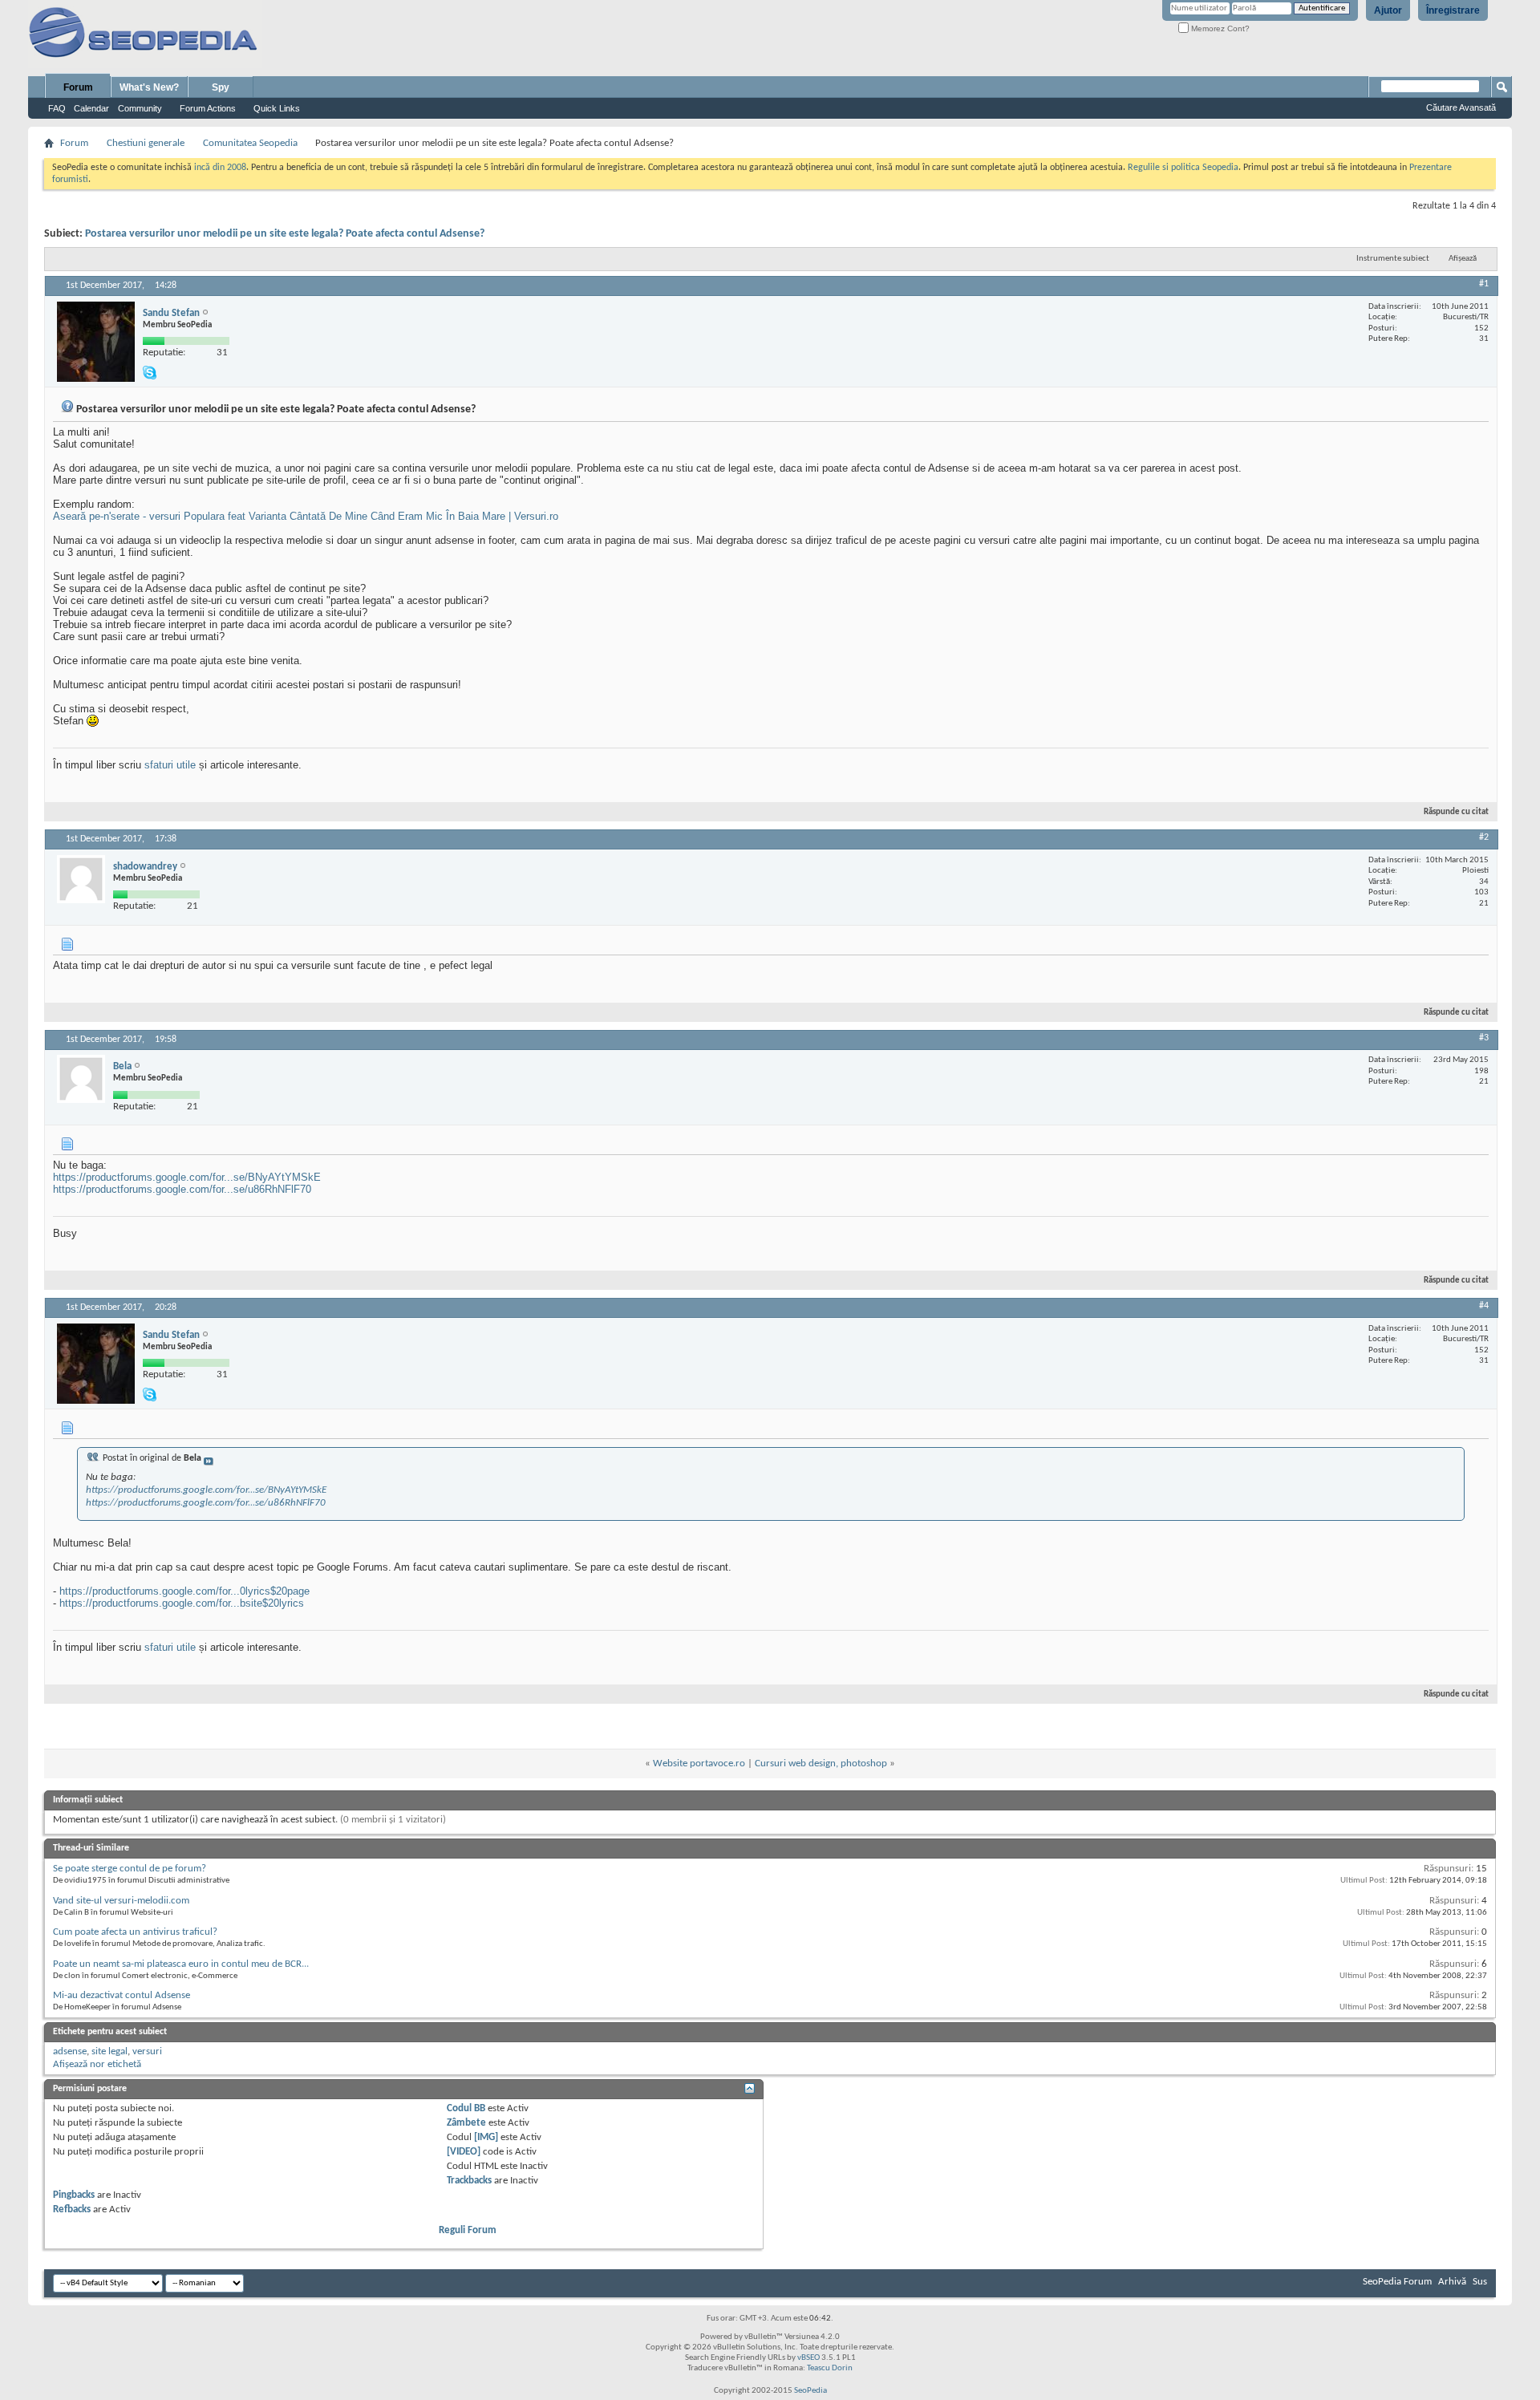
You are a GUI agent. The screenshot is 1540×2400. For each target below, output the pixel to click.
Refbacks (72, 2209)
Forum (78, 87)
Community (140, 108)
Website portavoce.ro (699, 1764)
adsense (70, 2051)
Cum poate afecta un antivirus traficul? (135, 1932)
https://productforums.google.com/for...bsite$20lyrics (182, 1603)
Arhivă (1452, 2282)
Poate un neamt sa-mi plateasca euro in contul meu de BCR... (181, 1964)
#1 (1484, 284)
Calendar (91, 108)
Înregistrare (1453, 10)
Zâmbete (466, 2123)
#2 (1484, 837)
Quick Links (277, 108)
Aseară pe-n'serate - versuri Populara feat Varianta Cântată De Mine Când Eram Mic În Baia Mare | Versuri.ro (306, 516)
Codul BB (466, 2108)
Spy (221, 87)
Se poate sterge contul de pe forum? (130, 1869)
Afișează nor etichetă (97, 2064)
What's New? (149, 87)
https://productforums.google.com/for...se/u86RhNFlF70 (182, 1189)
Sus (1480, 2282)
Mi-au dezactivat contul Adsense (122, 1995)
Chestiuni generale (146, 143)
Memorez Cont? (1219, 28)
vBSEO (808, 2358)
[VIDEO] (464, 2152)
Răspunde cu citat (1456, 812)
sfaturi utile (170, 765)
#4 (1484, 1306)
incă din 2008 (220, 168)
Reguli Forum (468, 2230)
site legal (109, 2051)
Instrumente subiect (1393, 259)
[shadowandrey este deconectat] (81, 879)
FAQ (57, 108)
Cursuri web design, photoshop (821, 1764)
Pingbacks (74, 2195)
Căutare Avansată (1461, 107)
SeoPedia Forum (1397, 2282)
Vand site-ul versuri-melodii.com (121, 1901)
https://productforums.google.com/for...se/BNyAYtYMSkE (187, 1177)
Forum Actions (208, 108)
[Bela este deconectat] (81, 1079)
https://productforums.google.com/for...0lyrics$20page (184, 1591)
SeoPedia (811, 2391)
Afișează (1463, 259)
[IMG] (486, 2137)
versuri (147, 2051)
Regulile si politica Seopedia (1183, 168)
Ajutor (1388, 10)
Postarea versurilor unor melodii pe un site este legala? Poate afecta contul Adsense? (285, 234)
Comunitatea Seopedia (250, 143)
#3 (1484, 1038)
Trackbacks (469, 2181)
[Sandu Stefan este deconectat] (96, 342)
